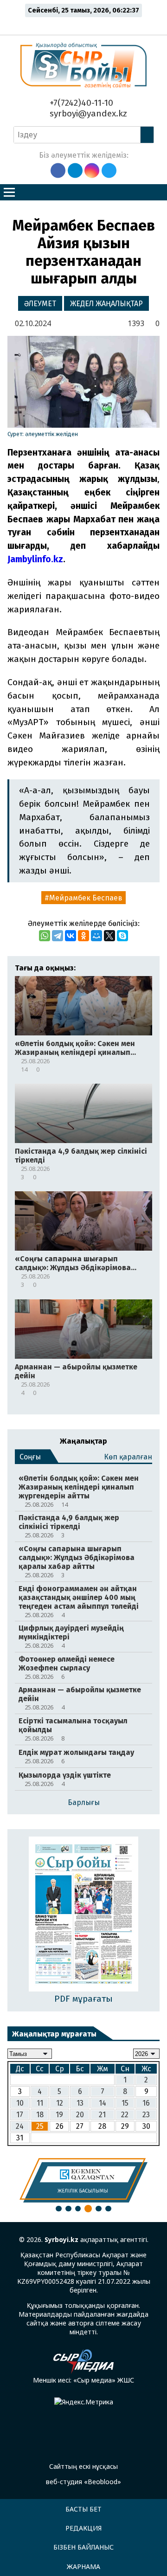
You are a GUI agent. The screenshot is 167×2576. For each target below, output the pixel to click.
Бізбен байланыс (83, 2547)
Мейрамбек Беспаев (86, 898)
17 (20, 2115)
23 (146, 2115)
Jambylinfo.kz (35, 559)
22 (125, 2115)
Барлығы (84, 1802)
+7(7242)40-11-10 (80, 103)
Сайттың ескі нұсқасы (83, 2466)
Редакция (83, 2528)
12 (60, 2103)
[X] (109, 936)
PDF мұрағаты (83, 1999)
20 (80, 2115)
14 (103, 2103)
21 (102, 2115)
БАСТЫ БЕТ (83, 2509)
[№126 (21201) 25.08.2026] (84, 1915)
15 (125, 2103)
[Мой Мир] (96, 936)
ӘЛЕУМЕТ (40, 304)
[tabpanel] (83, 2180)
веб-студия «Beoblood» (83, 2482)
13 (80, 2103)
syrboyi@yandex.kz (87, 113)
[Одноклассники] (83, 936)
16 (146, 2103)
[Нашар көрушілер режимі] (86, 24)
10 (20, 2103)
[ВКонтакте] (71, 936)
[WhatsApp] (45, 936)
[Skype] (122, 936)
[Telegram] (58, 936)
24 (20, 2126)
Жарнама (83, 2566)
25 (40, 2126)
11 (40, 2103)
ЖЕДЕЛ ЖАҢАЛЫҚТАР (106, 304)
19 (59, 2115)
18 (40, 2115)
